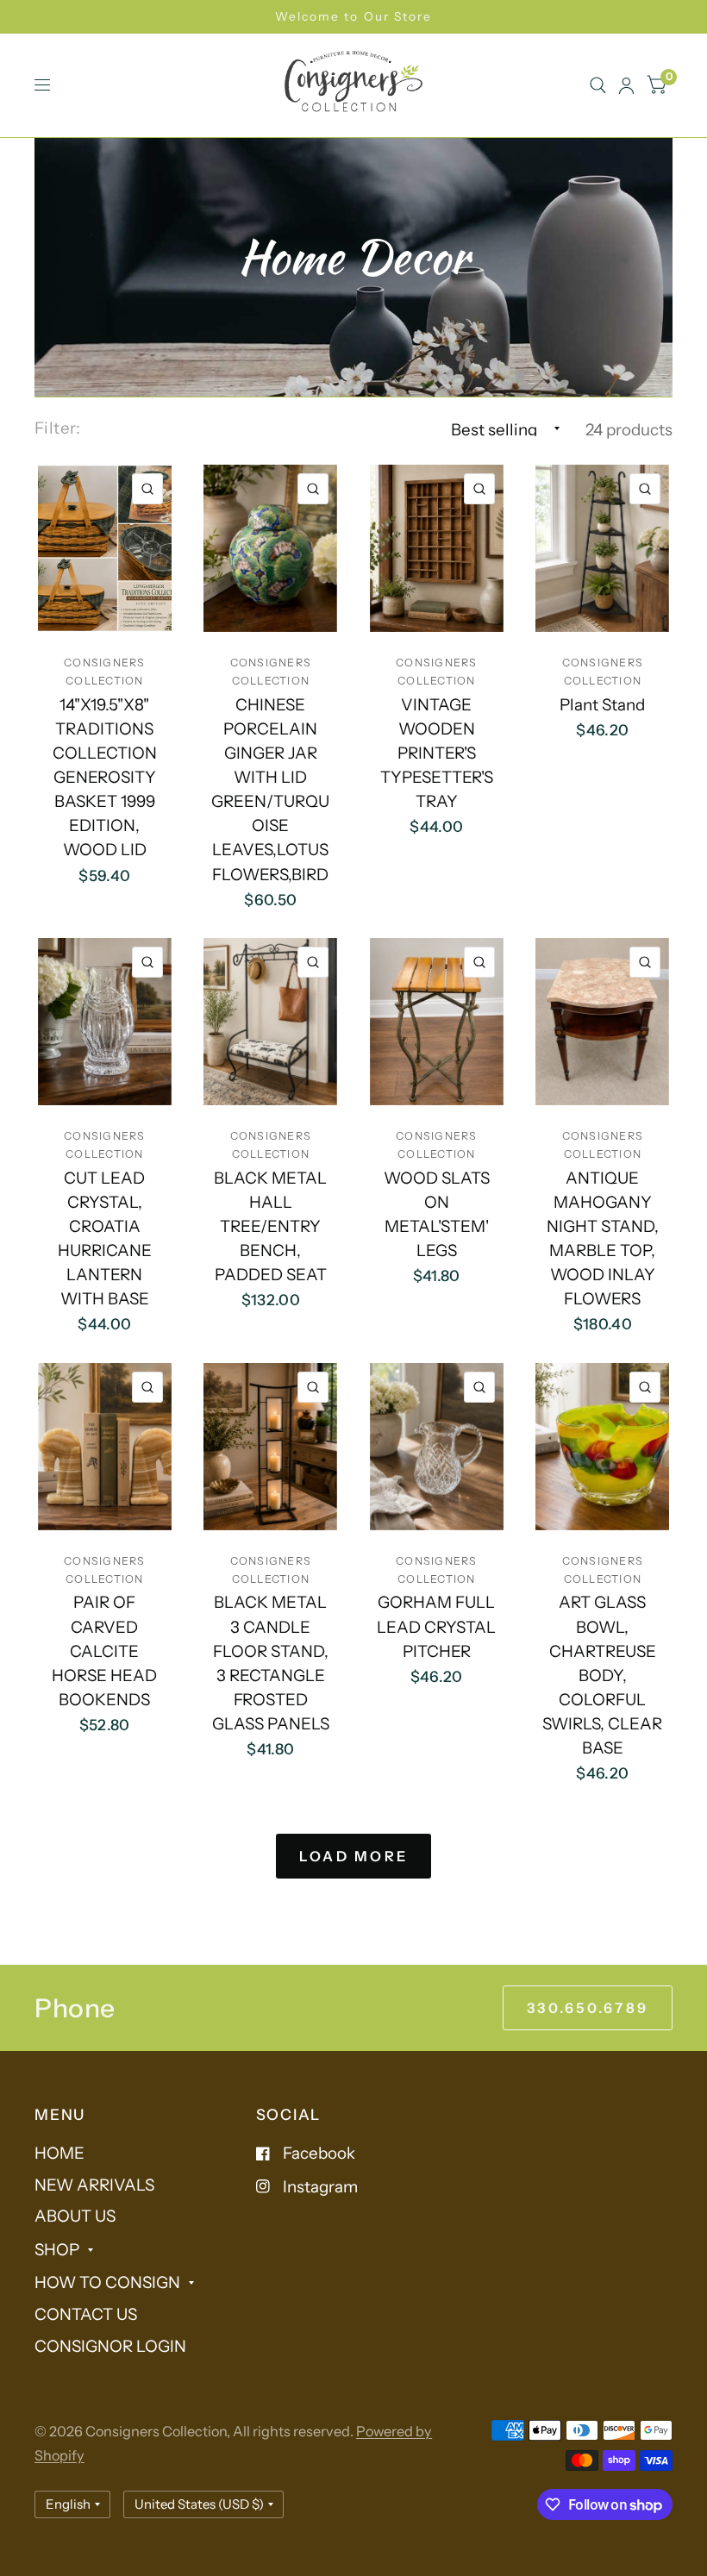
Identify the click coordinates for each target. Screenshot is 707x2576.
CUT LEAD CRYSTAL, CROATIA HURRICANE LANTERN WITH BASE (105, 1239)
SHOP (57, 2250)
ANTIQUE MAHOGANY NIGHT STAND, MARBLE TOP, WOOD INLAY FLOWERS (603, 1239)
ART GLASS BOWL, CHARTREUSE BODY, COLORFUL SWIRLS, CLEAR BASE (602, 1675)
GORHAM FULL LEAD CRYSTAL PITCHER (436, 1626)
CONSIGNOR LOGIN (110, 2346)
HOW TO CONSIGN (107, 2282)
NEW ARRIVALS (94, 2185)
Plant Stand (602, 705)
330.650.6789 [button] (588, 2008)
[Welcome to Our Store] (353, 17)
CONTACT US (86, 2314)
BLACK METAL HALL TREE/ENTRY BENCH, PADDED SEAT (270, 1227)
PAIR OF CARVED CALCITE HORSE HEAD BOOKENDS (104, 1651)
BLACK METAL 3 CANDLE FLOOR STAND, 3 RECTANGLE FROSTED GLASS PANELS (271, 1663)
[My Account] (626, 85)
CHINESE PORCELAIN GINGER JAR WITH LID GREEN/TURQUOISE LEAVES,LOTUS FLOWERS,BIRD (270, 790)
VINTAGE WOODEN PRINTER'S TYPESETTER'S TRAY (437, 753)
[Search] (598, 85)
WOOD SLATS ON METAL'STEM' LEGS (437, 1214)
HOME (59, 2153)
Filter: (58, 428)
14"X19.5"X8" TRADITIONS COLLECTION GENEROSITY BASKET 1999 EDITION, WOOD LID (105, 778)
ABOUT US (75, 2216)
